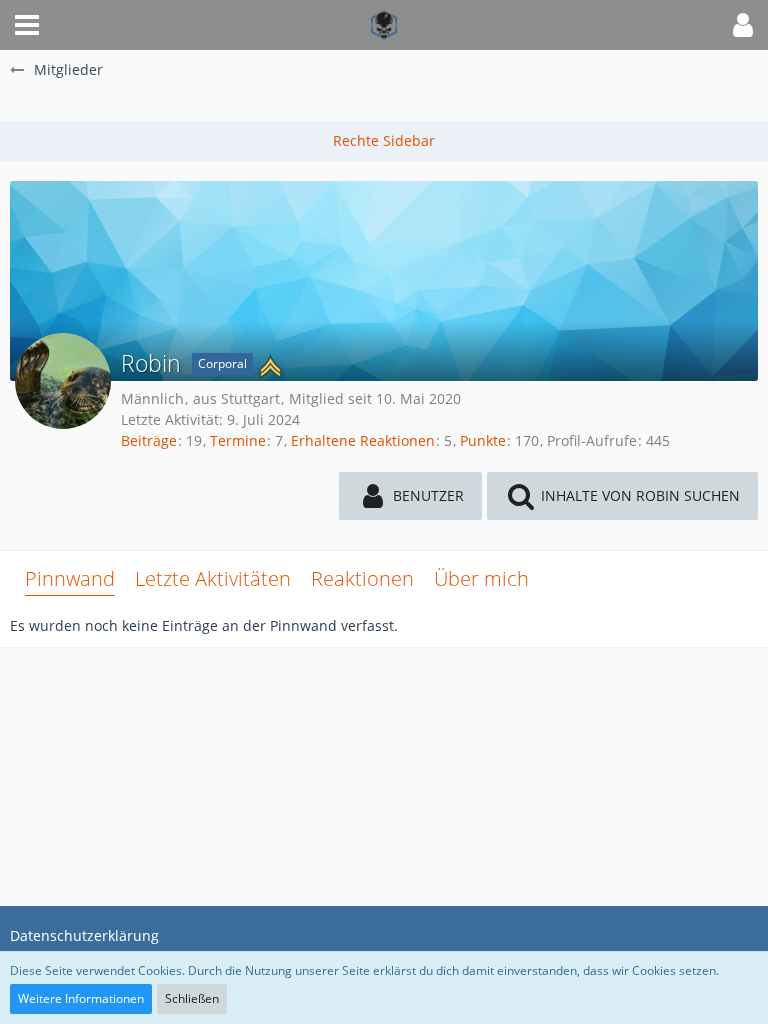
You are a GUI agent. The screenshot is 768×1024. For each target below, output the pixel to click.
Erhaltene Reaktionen (363, 440)
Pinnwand (70, 578)
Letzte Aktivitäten (213, 578)
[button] (27, 25)
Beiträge (149, 440)
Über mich (481, 578)
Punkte (483, 440)
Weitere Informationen (81, 998)
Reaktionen (362, 578)
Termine (238, 440)
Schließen (192, 998)
